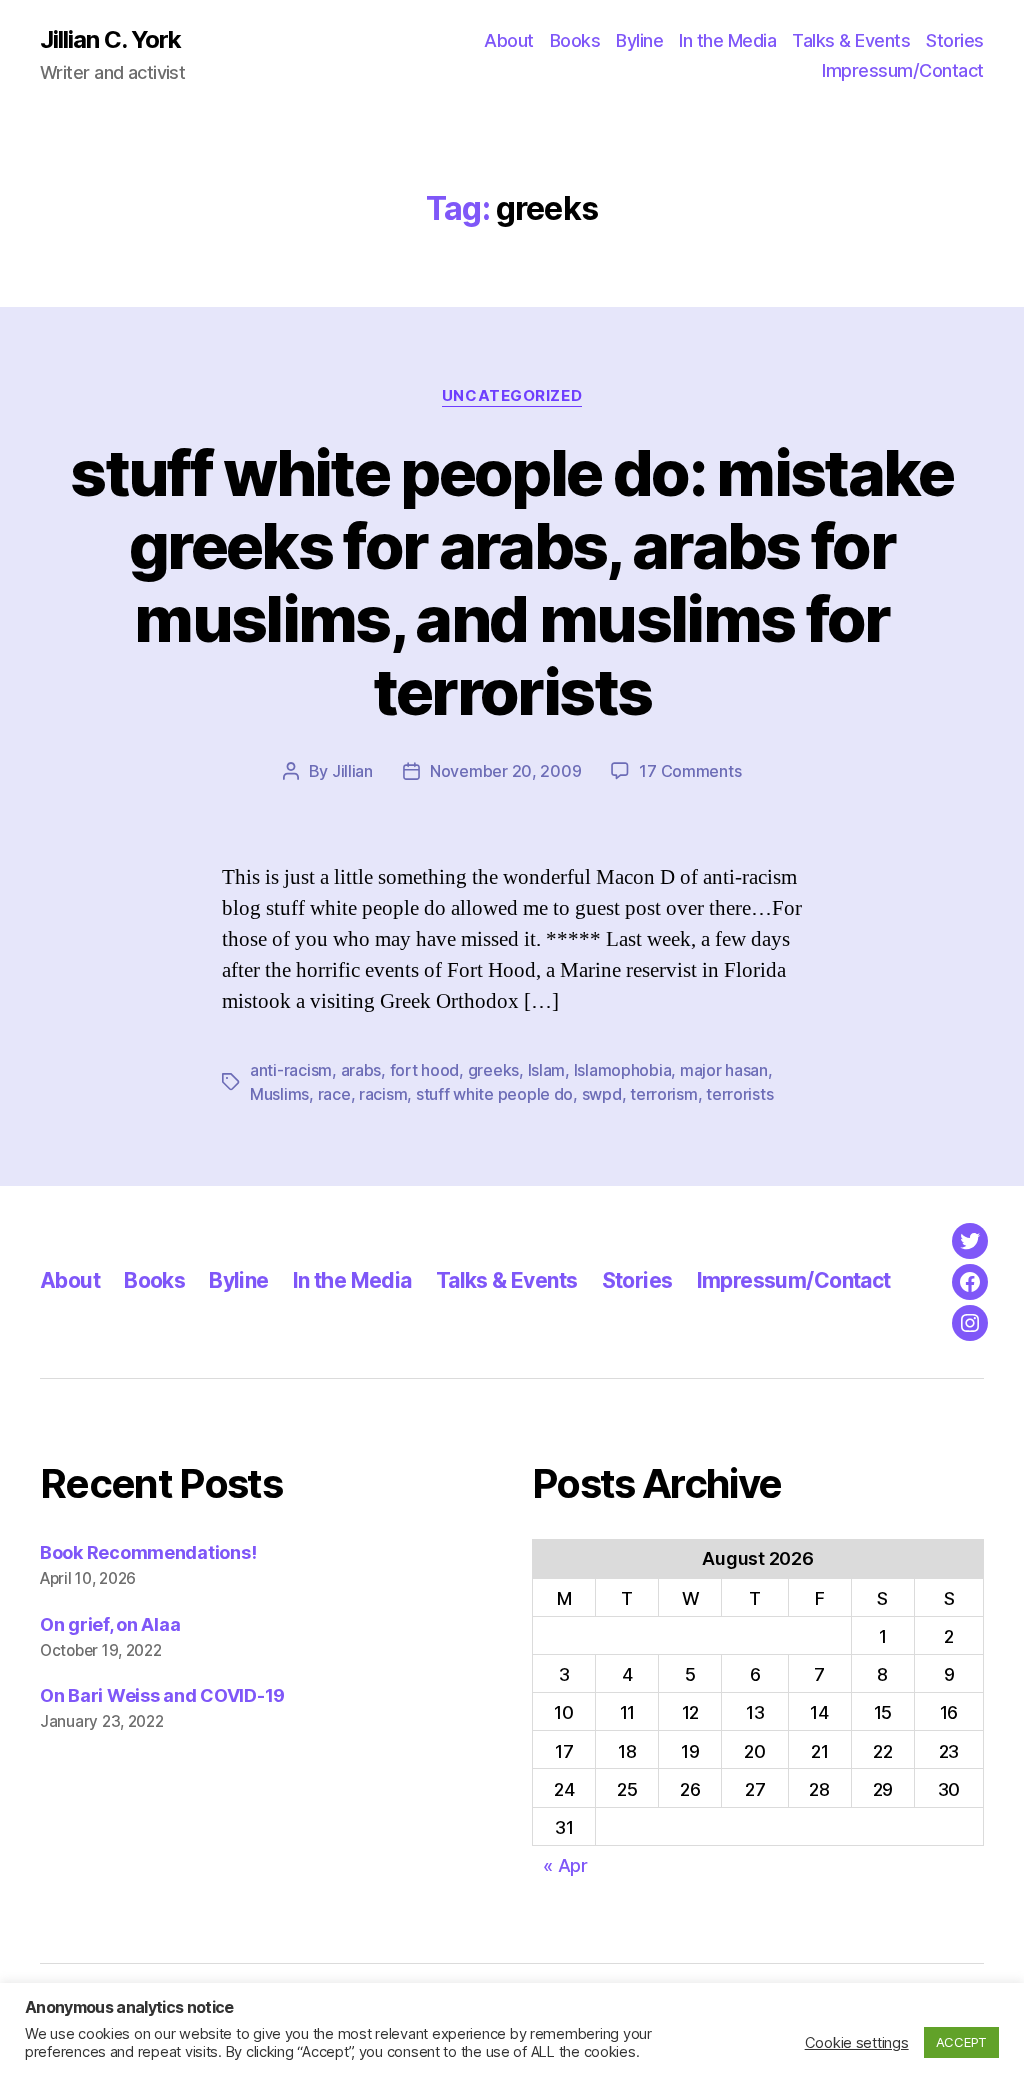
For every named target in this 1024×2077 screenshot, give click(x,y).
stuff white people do (494, 1094)
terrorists (739, 1094)
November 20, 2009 (505, 771)
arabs (361, 1070)
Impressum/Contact (903, 70)
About (509, 40)
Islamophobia (623, 1070)
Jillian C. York (110, 40)
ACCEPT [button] (961, 2042)
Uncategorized (512, 396)
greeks (493, 1070)
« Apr (565, 1865)
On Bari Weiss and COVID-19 (162, 1695)
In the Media (727, 40)
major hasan (724, 1070)
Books (575, 40)
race (334, 1094)
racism (383, 1094)
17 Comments (690, 771)
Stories (955, 40)
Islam (547, 1070)
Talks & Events (851, 40)
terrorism (664, 1094)
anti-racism (291, 1070)
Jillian (352, 771)
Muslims (279, 1094)
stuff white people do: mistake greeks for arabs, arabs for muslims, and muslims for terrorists (511, 582)
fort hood (425, 1070)
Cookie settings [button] (857, 2043)
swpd (602, 1094)
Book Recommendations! (148, 1552)
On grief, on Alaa (110, 1624)
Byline (639, 40)
